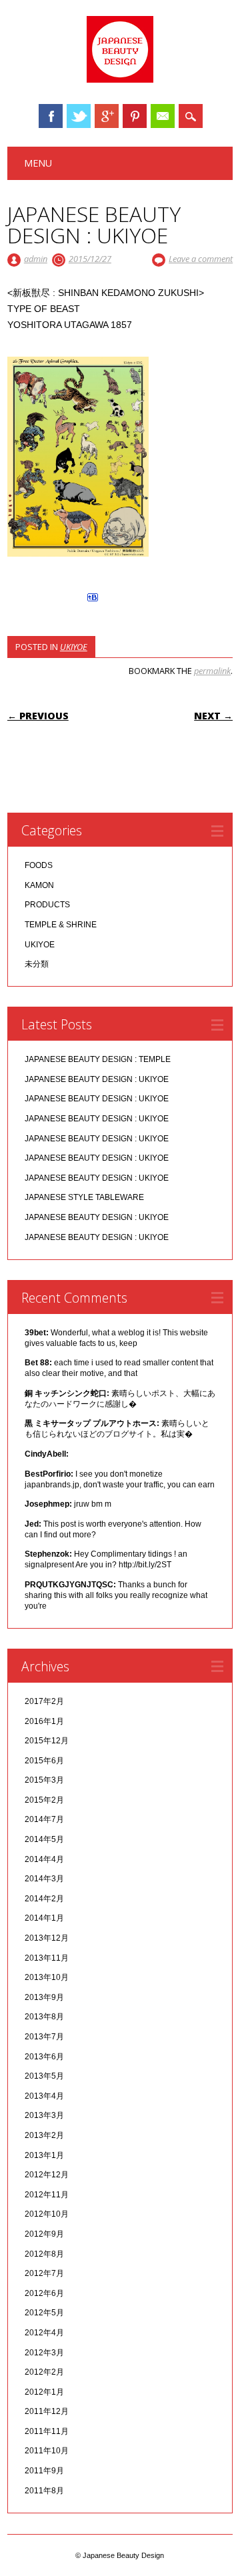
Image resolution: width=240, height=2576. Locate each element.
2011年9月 (44, 2471)
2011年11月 (47, 2431)
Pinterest (135, 116)
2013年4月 (44, 2096)
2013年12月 (47, 1938)
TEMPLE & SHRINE (61, 925)
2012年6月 (44, 2293)
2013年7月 (44, 2037)
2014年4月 (44, 1859)
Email (163, 116)
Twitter (79, 116)
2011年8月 (44, 2491)
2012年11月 (47, 2195)
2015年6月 (44, 1761)
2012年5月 (44, 2313)
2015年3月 (44, 1780)
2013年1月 (44, 2155)
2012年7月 (44, 2273)
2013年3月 (44, 2115)
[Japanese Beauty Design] (120, 79)
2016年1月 (44, 1721)
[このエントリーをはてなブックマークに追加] (93, 601)
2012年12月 (47, 2175)
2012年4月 (44, 2333)
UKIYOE (74, 647)
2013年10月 (47, 1977)
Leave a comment (201, 259)
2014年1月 (44, 1918)
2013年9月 (44, 1997)
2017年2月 (44, 1701)
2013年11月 (47, 1958)
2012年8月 (44, 2254)
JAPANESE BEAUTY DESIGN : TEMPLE (98, 1059)
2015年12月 (47, 1741)
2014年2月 (44, 1899)
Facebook (51, 116)
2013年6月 (44, 2057)
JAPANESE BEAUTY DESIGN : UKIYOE (97, 1079)
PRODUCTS (47, 905)
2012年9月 (44, 2234)
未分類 (37, 964)
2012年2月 (44, 2372)
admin (36, 259)
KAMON (39, 885)
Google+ (107, 116)
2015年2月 (44, 1800)
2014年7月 (44, 1819)
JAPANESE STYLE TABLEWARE (84, 1197)
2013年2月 (44, 2135)
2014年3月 (44, 1879)
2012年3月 (44, 2353)
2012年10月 (47, 2214)
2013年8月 (44, 2017)
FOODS (39, 865)
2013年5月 (44, 2076)
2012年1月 (44, 2392)
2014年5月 (44, 1839)
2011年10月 (47, 2451)
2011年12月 (47, 2411)
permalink (212, 671)
